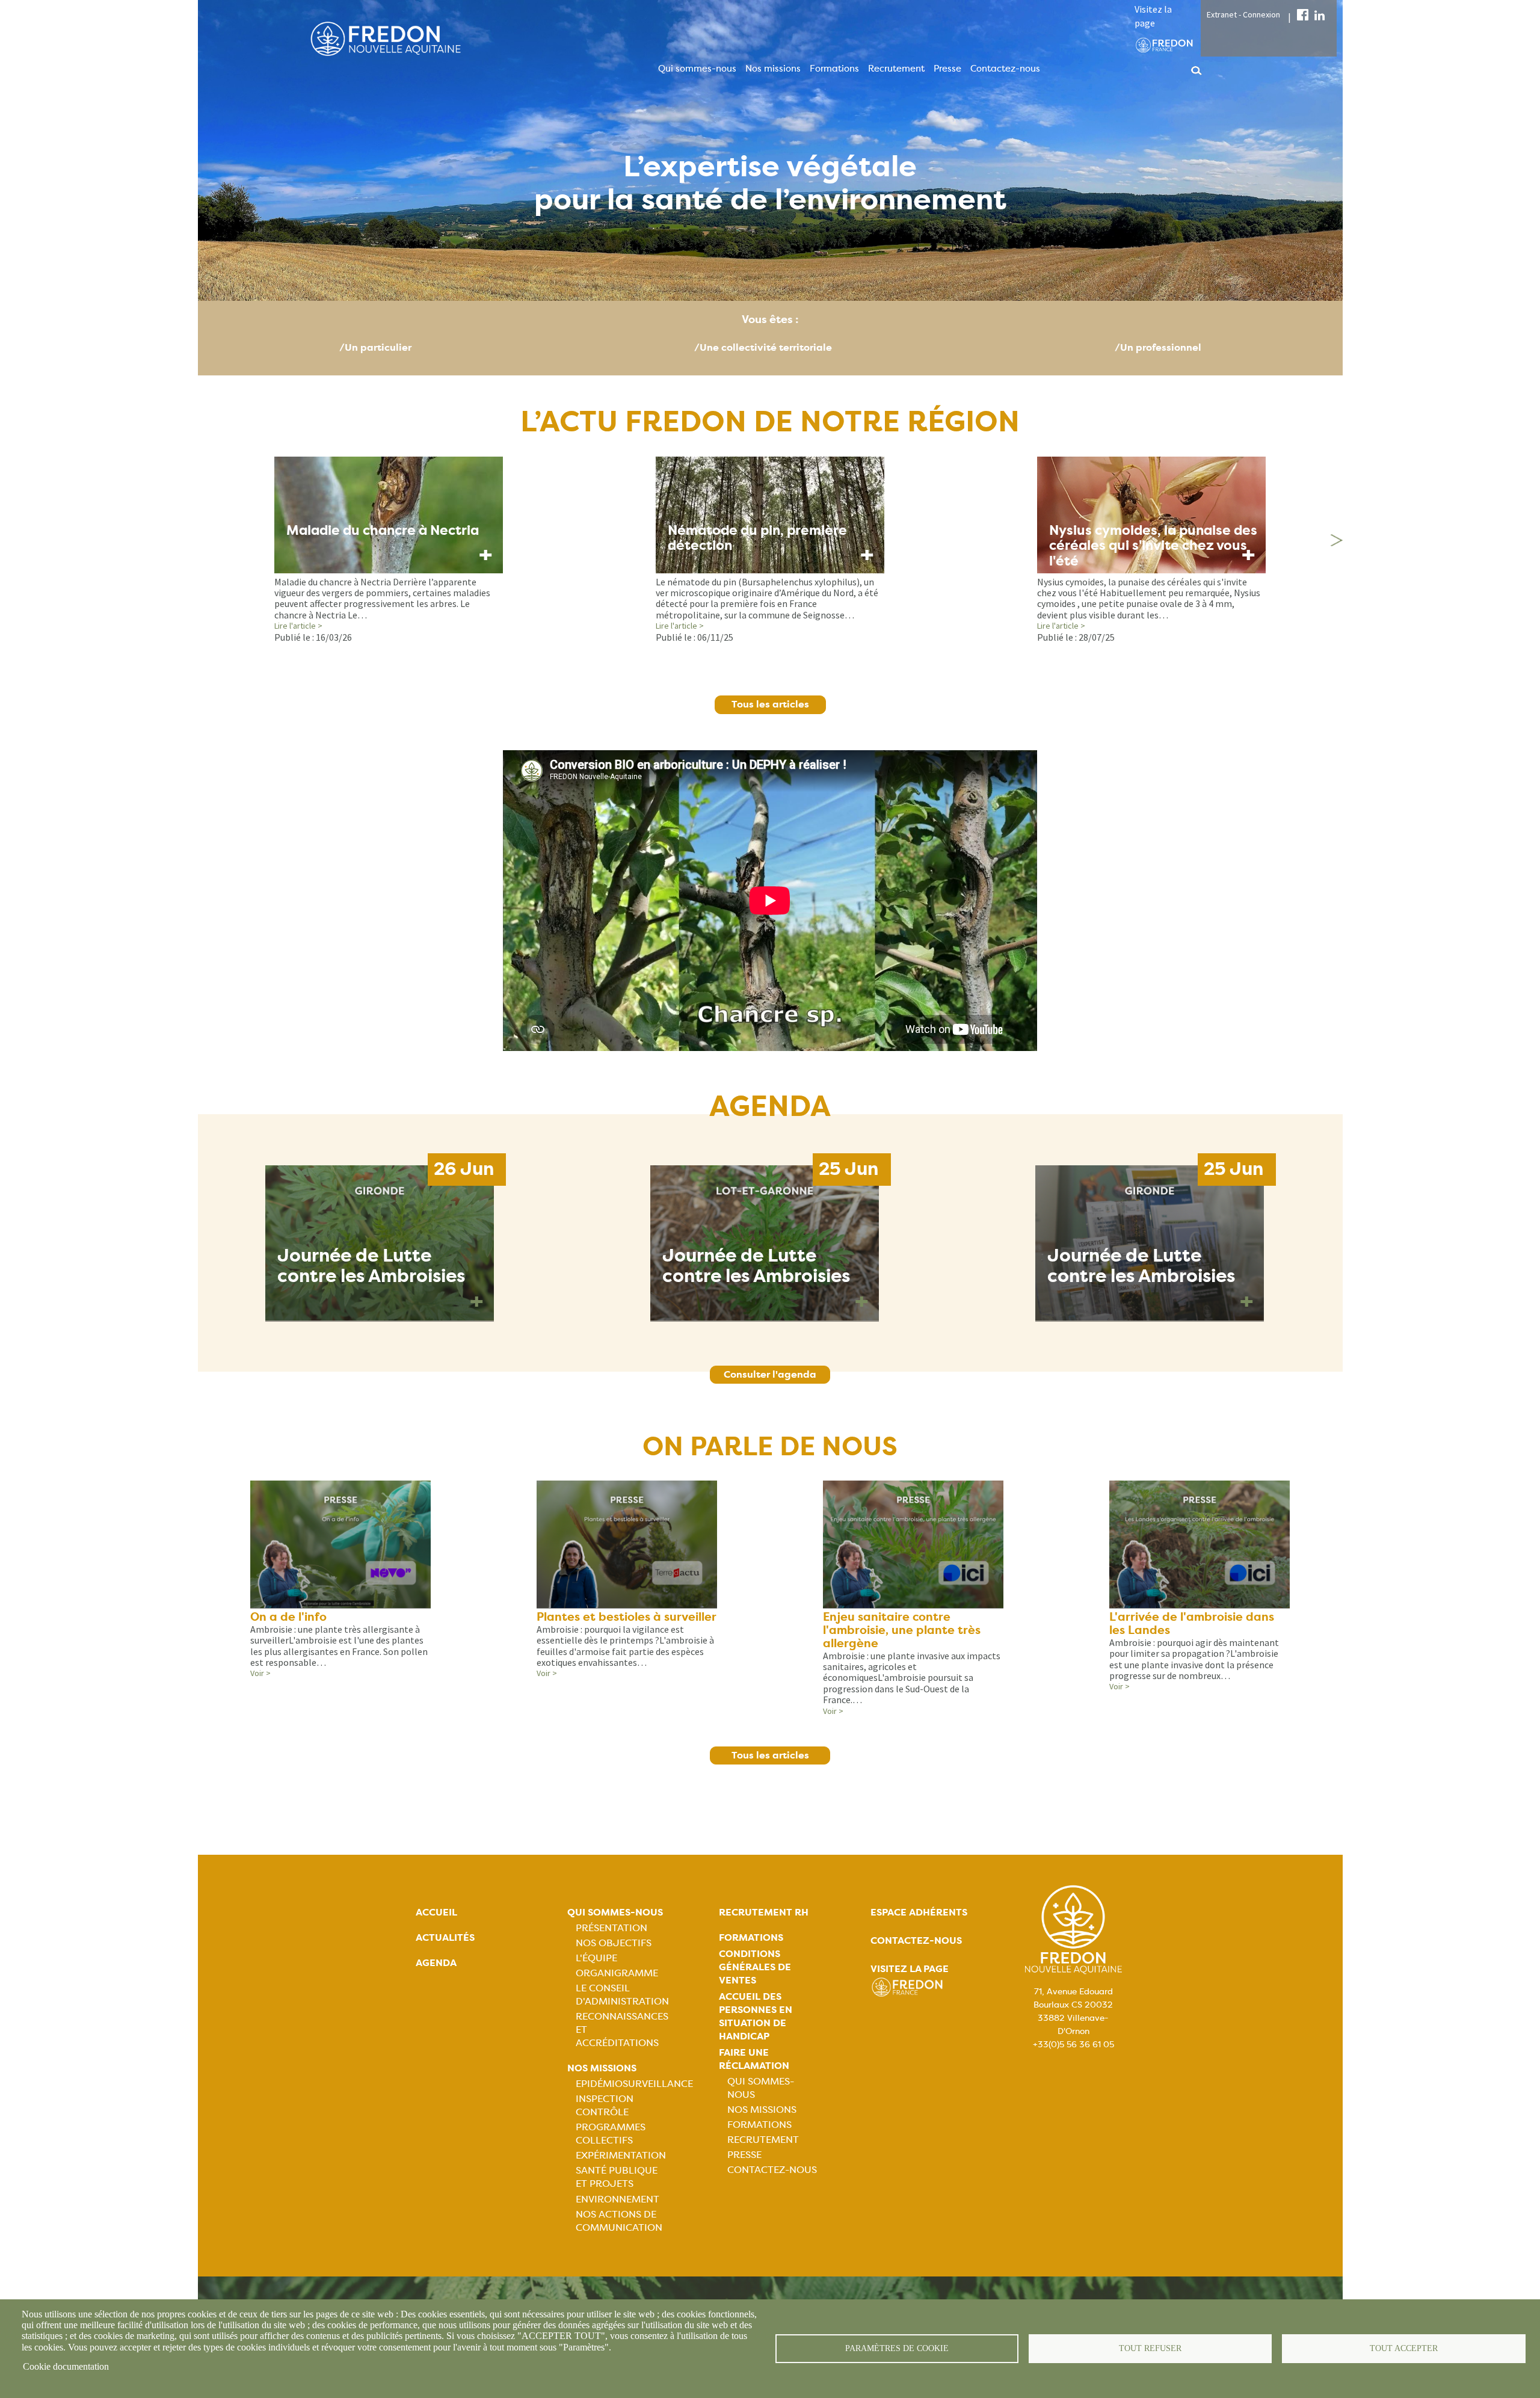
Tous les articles (770, 704)
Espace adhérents (919, 1912)
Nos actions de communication (619, 2221)
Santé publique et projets (617, 2177)
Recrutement (896, 69)
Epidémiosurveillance (634, 2084)
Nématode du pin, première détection (757, 538)
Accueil (436, 1912)
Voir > (260, 1673)
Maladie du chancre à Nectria (383, 530)
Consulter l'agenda (770, 1374)
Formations (834, 69)
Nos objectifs (614, 1943)
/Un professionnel (1158, 347)
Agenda (436, 1963)
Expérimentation (621, 2155)
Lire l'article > (298, 626)
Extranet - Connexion (1243, 14)
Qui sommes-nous (697, 69)
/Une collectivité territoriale (763, 347)
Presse (947, 69)
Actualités (445, 1937)
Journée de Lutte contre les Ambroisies (371, 1266)
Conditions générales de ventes (755, 1967)
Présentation (611, 1928)
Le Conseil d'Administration (622, 1995)
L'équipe (596, 1958)
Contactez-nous (1005, 69)
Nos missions (773, 69)
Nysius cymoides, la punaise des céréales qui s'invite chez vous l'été (1153, 546)
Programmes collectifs (611, 2134)
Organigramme (617, 1973)
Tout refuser (1150, 2348)
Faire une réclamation (754, 2059)
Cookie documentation (66, 2366)
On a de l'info (288, 1617)
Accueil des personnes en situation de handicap (756, 2016)
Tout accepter (1404, 2348)
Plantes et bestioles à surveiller (627, 1617)
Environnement (618, 2199)
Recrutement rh (764, 1912)
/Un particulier (375, 347)
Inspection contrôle (605, 2105)
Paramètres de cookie (897, 2348)
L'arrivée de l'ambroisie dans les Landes (1192, 1623)
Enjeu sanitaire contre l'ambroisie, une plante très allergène (902, 1630)
